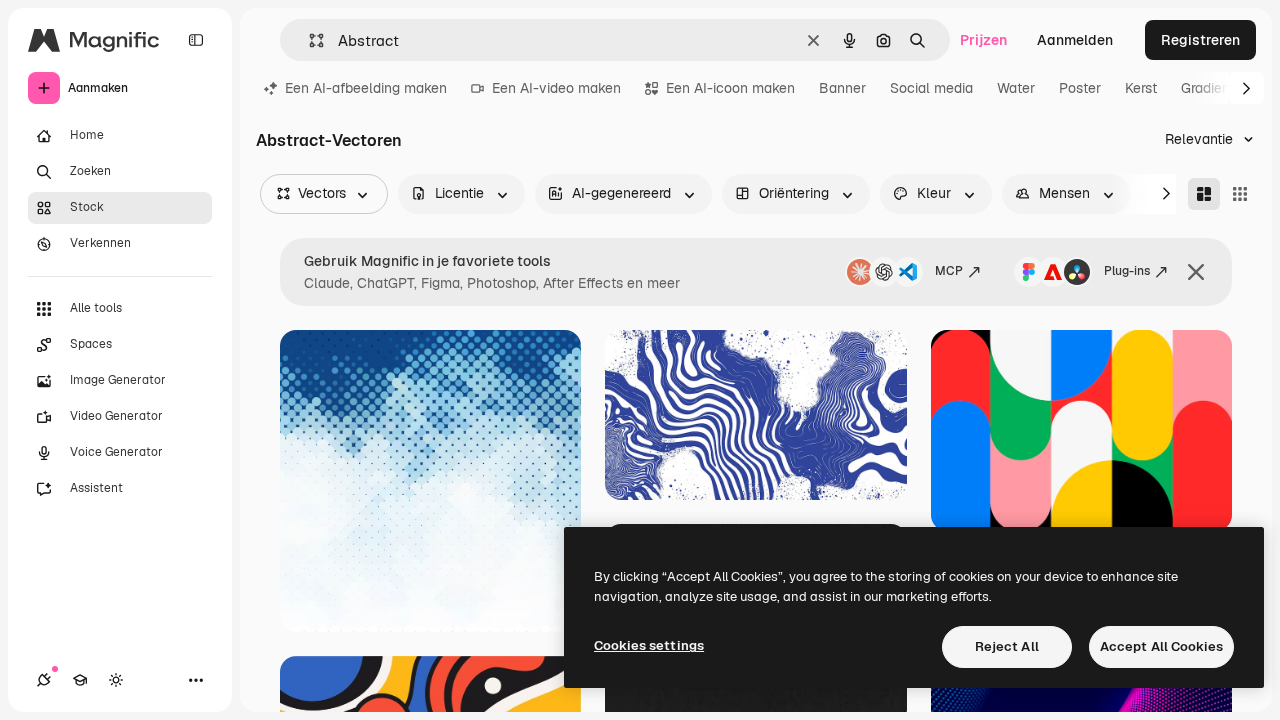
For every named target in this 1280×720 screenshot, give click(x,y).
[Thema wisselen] (116, 680)
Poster (1080, 88)
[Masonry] (1204, 194)
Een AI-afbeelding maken (366, 88)
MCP (949, 271)
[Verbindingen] (44, 680)
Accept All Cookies (1161, 646)
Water (1016, 88)
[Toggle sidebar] (196, 40)
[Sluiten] (1196, 272)
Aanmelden (1075, 40)
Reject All (1007, 646)
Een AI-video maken (556, 88)
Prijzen (983, 40)
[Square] (1240, 194)
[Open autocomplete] (308, 40)
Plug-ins (1127, 271)
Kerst (1141, 88)
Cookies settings (649, 645)
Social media (931, 88)
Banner (842, 88)
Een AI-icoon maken (730, 88)
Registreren (1200, 40)
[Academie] (80, 680)
